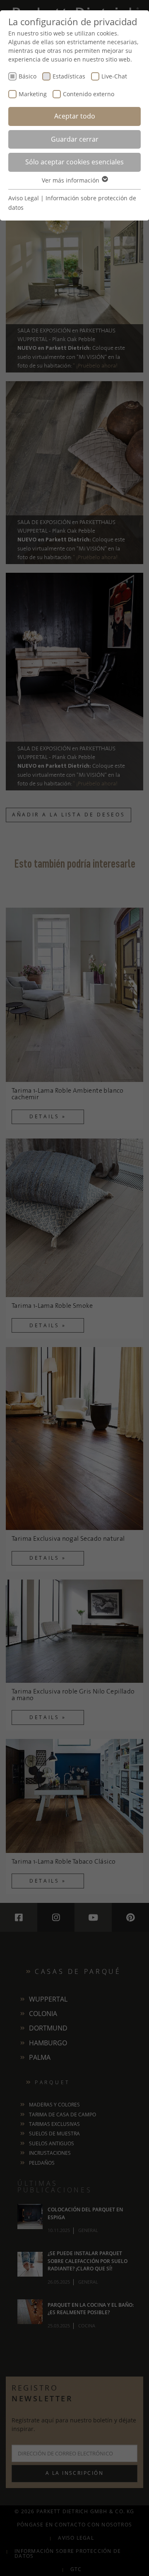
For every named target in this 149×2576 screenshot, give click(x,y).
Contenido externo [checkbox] (89, 94)
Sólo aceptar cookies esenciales (74, 162)
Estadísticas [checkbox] (69, 76)
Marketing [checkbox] (33, 94)
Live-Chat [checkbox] (114, 76)
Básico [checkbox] (28, 76)
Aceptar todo (75, 116)
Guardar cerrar (75, 139)
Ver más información (71, 180)
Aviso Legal (24, 198)
